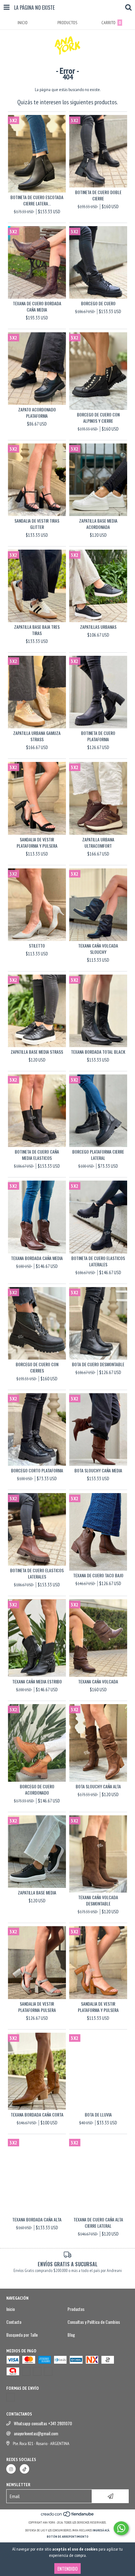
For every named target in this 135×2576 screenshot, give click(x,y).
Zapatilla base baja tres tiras (37, 630)
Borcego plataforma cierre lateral (98, 1155)
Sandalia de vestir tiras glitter (37, 524)
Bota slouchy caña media (98, 1470)
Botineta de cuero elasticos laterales (98, 1261)
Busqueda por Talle (22, 2335)
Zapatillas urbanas (98, 627)
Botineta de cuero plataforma (98, 736)
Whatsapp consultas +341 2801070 (43, 2423)
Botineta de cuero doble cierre (98, 195)
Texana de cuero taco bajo (98, 1575)
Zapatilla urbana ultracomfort (98, 843)
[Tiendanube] (68, 2516)
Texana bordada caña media (37, 1258)
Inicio (11, 2309)
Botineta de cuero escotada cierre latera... (37, 200)
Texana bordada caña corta (37, 2115)
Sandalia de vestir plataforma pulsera (37, 2007)
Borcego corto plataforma (37, 1470)
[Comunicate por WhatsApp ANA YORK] (121, 2528)
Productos (76, 2309)
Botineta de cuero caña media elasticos (37, 1155)
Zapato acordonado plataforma (37, 413)
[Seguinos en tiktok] (24, 2469)
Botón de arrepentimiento (68, 2537)
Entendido (67, 2568)
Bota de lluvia (98, 2115)
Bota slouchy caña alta (98, 1786)
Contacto (14, 2322)
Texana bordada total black (98, 1052)
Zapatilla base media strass (37, 1052)
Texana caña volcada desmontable (98, 1900)
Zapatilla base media (37, 1893)
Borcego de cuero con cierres (37, 1367)
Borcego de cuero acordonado (37, 1790)
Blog (71, 2335)
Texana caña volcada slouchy (98, 949)
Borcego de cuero (98, 303)
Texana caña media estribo (37, 1682)
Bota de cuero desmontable (98, 1364)
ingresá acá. (101, 2530)
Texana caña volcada (98, 1682)
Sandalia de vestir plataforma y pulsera (37, 843)
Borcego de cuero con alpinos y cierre (98, 418)
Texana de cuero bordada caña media (37, 307)
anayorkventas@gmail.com (36, 2433)
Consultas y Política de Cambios (94, 2322)
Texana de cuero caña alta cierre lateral (98, 2223)
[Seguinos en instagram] (11, 2469)
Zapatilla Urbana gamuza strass (37, 736)
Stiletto (37, 946)
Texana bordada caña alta (37, 2220)
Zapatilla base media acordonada (98, 524)
